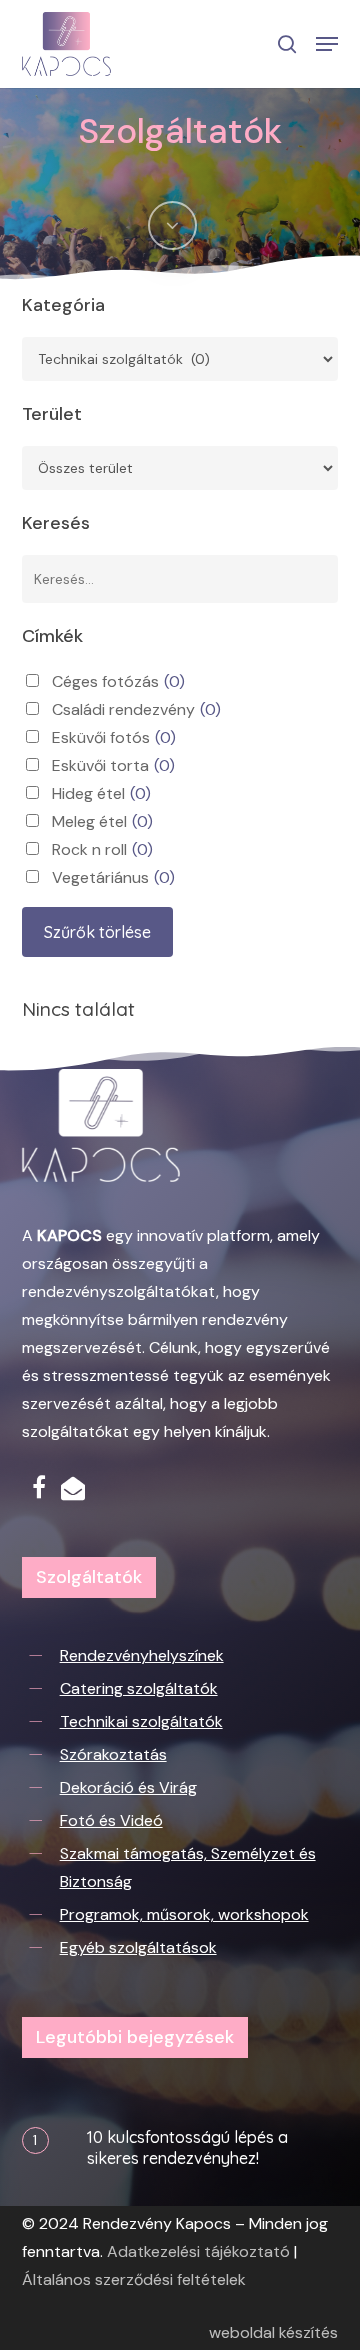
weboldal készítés (273, 2332)
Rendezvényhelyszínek (142, 1655)
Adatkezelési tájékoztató (198, 2251)
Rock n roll (102, 849)
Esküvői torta (113, 765)
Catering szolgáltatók (139, 1688)
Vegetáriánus (113, 877)
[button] (327, 44)
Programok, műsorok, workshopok (184, 1914)
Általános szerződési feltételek (134, 2279)
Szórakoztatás (113, 1754)
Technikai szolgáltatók (141, 1721)
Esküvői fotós (114, 737)
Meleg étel (102, 821)
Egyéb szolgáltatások (138, 1947)
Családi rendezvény (136, 709)
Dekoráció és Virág (128, 1787)
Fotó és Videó (111, 1820)
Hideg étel (101, 793)
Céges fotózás (118, 681)
